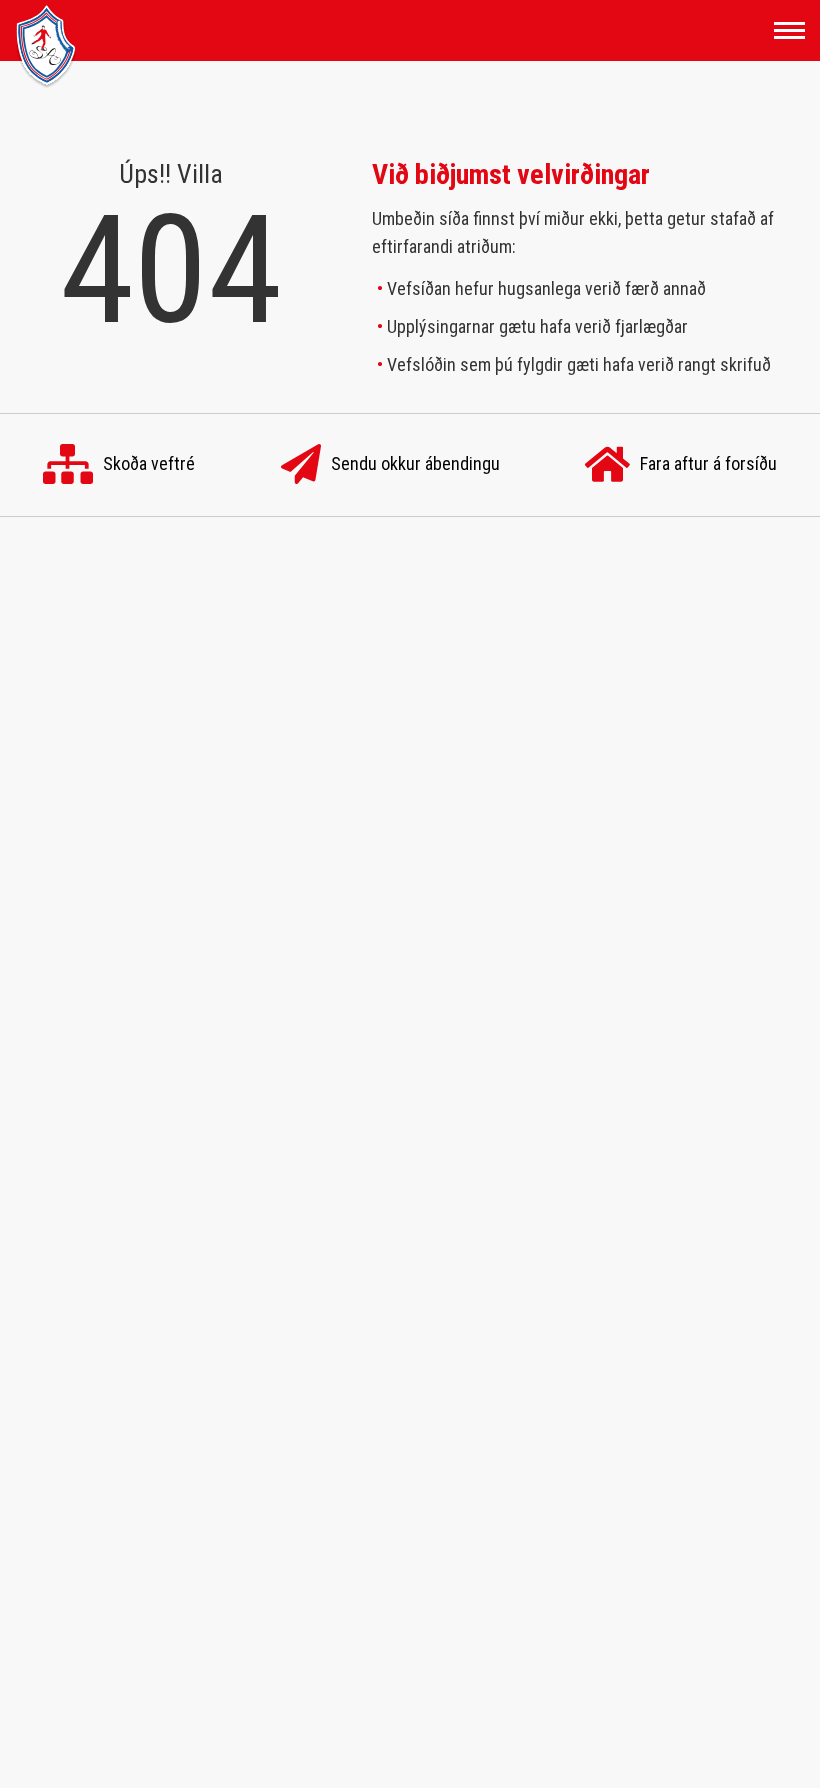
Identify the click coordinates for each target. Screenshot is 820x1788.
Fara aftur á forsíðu (708, 463)
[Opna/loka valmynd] (789, 30)
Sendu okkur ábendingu (415, 463)
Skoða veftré (149, 463)
